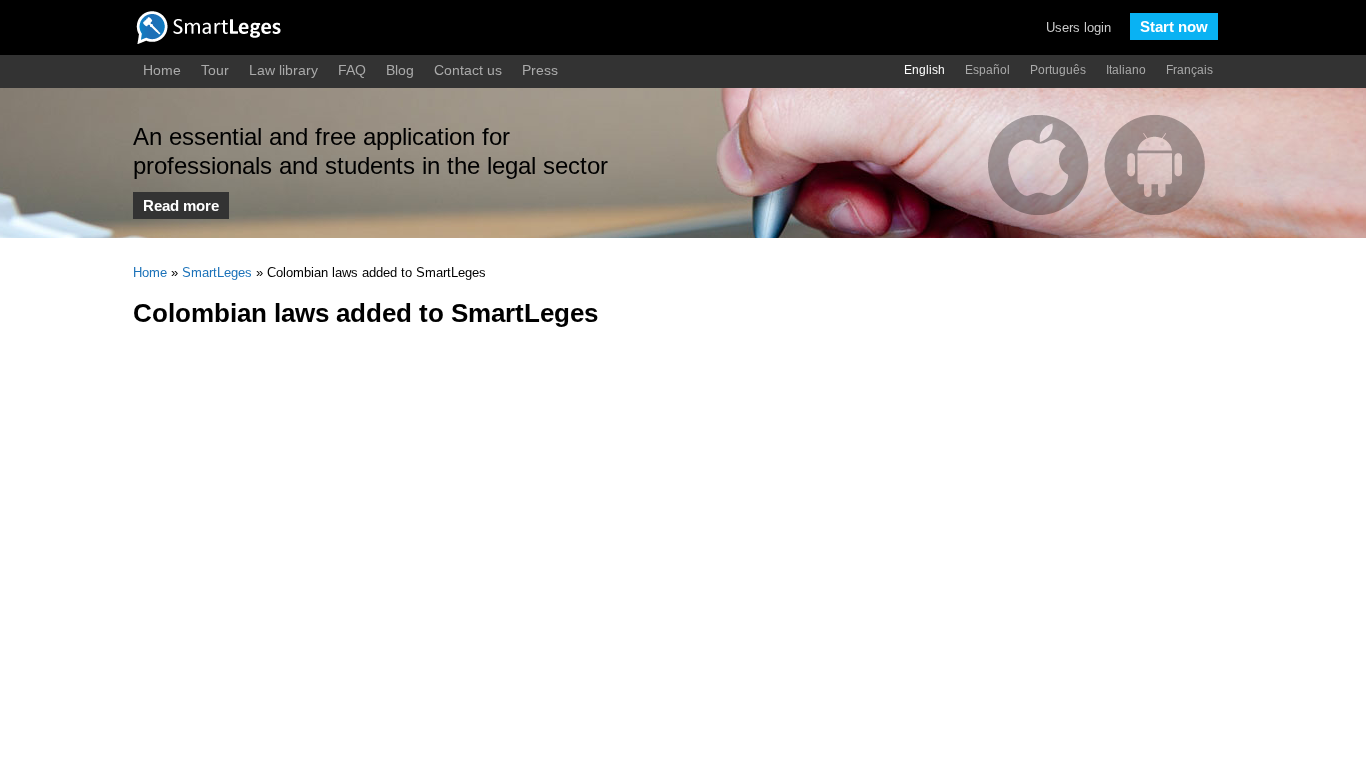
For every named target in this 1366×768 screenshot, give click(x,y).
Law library (283, 70)
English (924, 70)
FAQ (352, 70)
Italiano (1126, 70)
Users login (1078, 27)
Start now (1174, 26)
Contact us (468, 70)
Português (1058, 70)
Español (987, 70)
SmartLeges (217, 272)
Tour (215, 70)
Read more (181, 205)
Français (1189, 70)
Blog (400, 70)
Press (540, 70)
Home (162, 70)
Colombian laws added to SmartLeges (365, 313)
